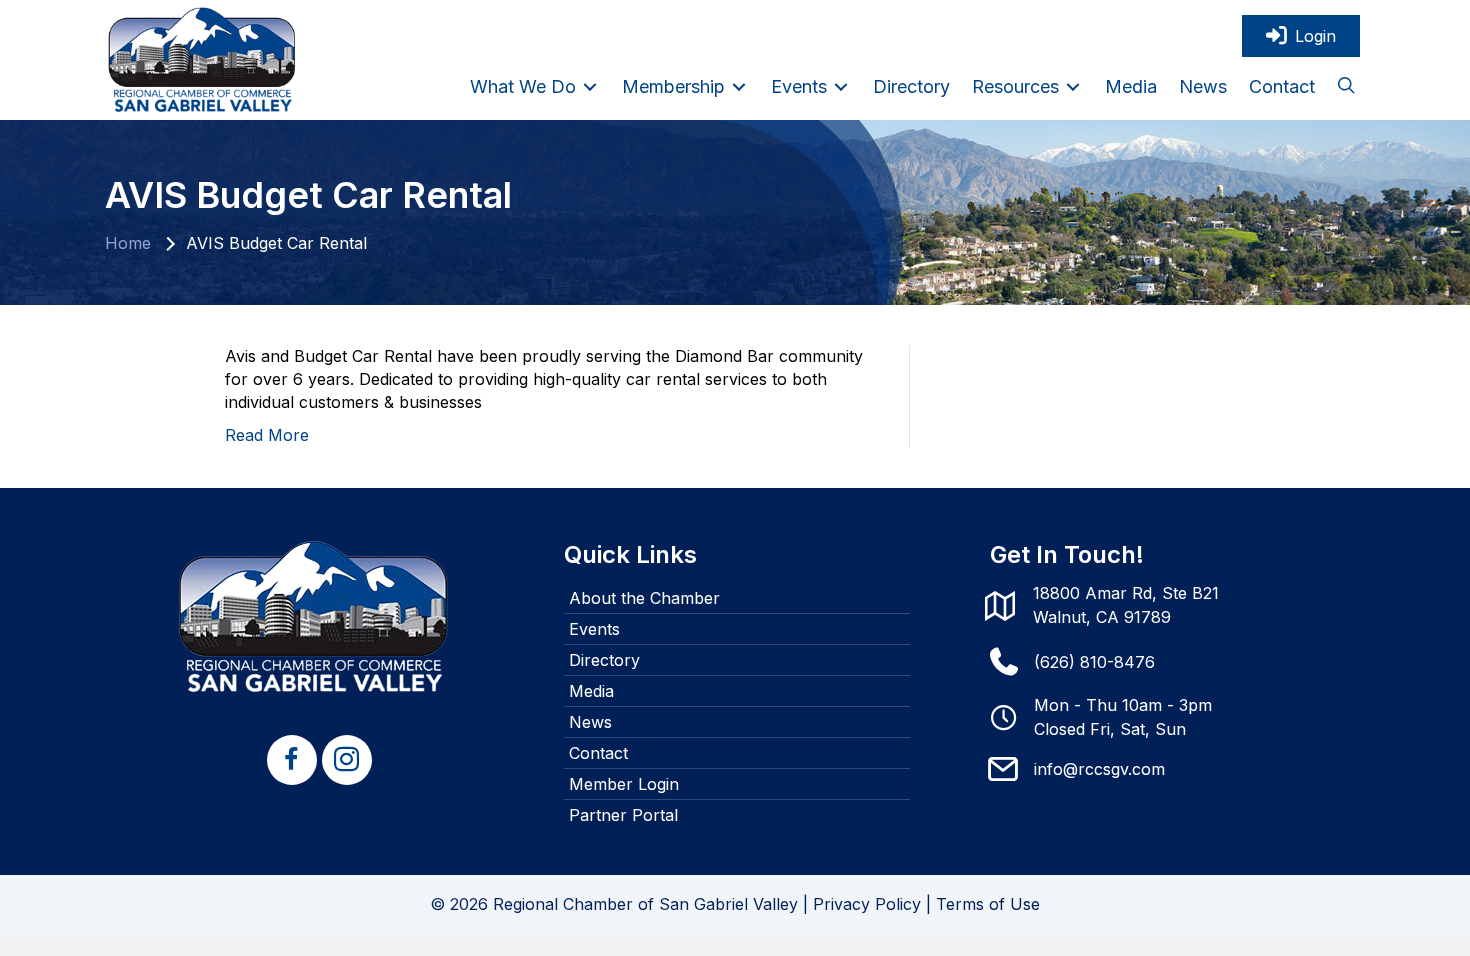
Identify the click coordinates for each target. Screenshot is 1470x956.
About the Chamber (644, 598)
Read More (267, 435)
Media (591, 691)
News (590, 722)
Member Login (624, 784)
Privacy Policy (867, 904)
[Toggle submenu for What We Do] (590, 86)
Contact (598, 753)
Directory (604, 660)
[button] (1346, 87)
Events (594, 629)
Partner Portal (623, 815)
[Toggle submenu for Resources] (1073, 86)
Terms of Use (988, 904)
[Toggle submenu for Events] (841, 86)
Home (128, 243)
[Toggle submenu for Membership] (739, 86)
